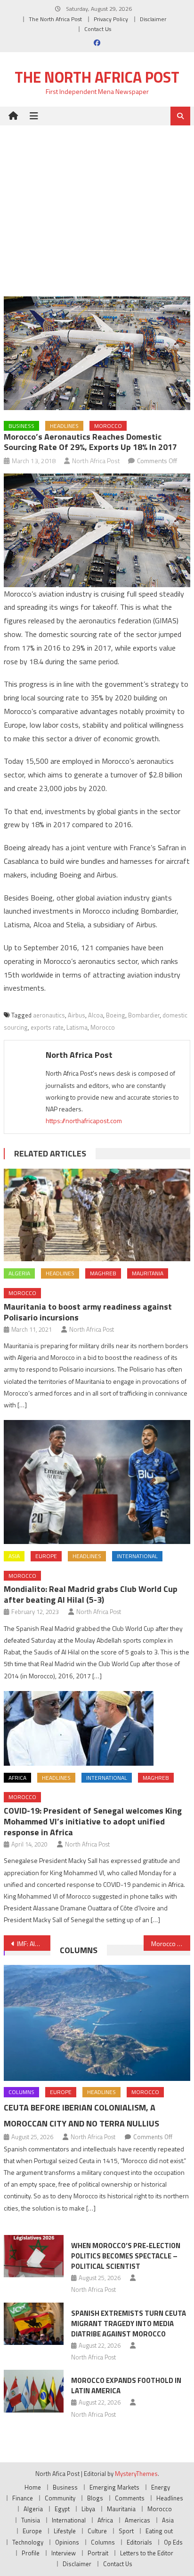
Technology (28, 2542)
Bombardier (144, 1015)
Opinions (67, 2542)
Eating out (159, 2531)
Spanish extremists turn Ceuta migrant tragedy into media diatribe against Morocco (129, 2324)
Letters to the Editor (147, 2553)
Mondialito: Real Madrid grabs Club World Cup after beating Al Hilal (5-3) (91, 1594)
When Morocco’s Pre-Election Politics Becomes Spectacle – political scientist (126, 2256)
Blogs (95, 2498)
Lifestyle (65, 2531)
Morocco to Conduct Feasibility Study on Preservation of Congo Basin (171, 1944)
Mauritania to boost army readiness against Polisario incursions (88, 1312)
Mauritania (148, 1273)
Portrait (98, 2553)
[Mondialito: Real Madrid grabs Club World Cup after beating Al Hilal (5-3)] (97, 1482)
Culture (97, 2531)
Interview (64, 2553)
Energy (161, 2487)
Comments (130, 2498)
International (137, 1556)
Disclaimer (153, 19)
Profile (31, 2553)
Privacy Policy (111, 19)
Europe (46, 1556)
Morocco (108, 426)
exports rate (47, 1027)
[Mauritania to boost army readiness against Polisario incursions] (97, 1215)
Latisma (77, 1027)
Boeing (116, 1015)
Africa (17, 1778)
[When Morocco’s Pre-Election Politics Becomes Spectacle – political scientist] (34, 2256)
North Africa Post (96, 461)
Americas (137, 2520)
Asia (14, 1556)
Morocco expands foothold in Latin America (126, 2386)
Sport (126, 2531)
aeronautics (49, 1015)
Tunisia (31, 2520)
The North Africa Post (55, 19)
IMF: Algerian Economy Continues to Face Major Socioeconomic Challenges (34, 1944)
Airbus (77, 1015)
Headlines (64, 426)
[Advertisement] (97, 204)
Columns (79, 1950)
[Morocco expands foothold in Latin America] (34, 2391)
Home (33, 2487)
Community (60, 2498)
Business (21, 426)
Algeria (19, 1273)
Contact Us (98, 29)
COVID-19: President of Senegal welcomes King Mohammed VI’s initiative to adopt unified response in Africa (93, 1821)
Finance (23, 2498)
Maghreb (103, 1273)
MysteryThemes (136, 2474)
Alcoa (96, 1015)
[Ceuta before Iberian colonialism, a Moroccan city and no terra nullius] (97, 2023)
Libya (88, 2509)
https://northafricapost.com (84, 1121)
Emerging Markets (114, 2487)
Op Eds (173, 2542)
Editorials (139, 2542)
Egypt (62, 2509)
